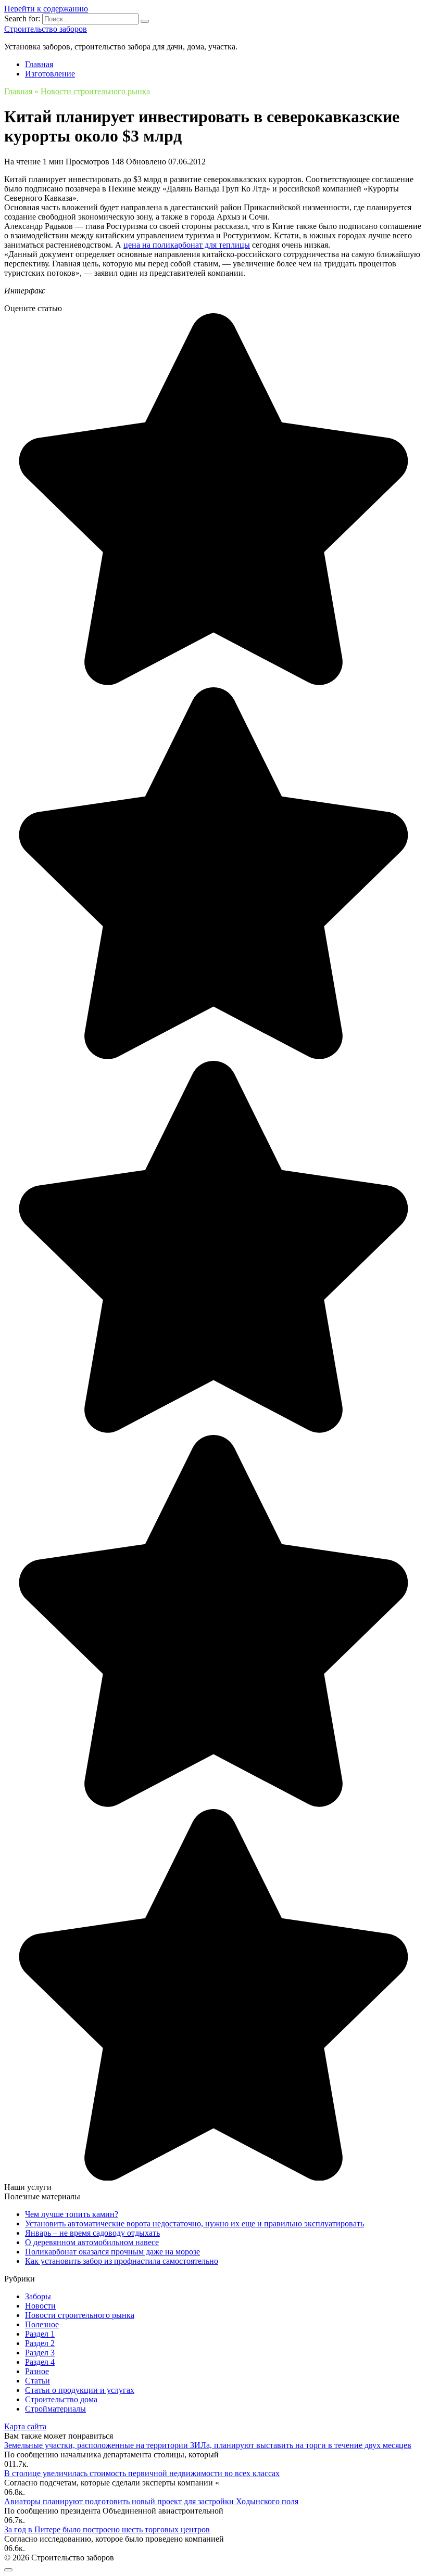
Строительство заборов (46, 29)
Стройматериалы (55, 2409)
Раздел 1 (40, 2334)
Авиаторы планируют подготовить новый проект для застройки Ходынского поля (151, 2501)
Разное (37, 2371)
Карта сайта (25, 2426)
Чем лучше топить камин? (72, 2214)
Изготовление (50, 74)
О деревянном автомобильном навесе (92, 2242)
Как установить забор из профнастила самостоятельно (122, 2261)
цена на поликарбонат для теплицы (187, 245)
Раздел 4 (40, 2362)
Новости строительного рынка (80, 2315)
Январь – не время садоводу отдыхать (92, 2233)
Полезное (42, 2324)
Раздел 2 (40, 2343)
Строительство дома (61, 2399)
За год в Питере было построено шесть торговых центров (107, 2529)
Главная (39, 64)
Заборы (38, 2296)
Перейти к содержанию (46, 9)
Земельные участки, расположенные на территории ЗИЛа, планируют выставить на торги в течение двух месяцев (208, 2445)
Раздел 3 (40, 2353)
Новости (40, 2306)
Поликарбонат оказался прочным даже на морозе (112, 2252)
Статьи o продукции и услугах (80, 2390)
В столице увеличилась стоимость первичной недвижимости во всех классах (142, 2473)
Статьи (37, 2381)
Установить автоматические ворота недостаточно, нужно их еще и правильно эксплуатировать (194, 2223)
